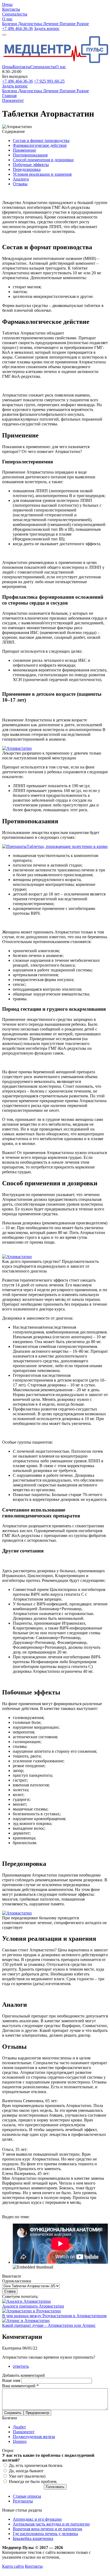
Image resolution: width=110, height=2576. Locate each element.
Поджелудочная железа (34, 2437)
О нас (61, 67)
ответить (21, 2366)
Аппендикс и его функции (37, 2519)
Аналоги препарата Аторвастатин (33, 2306)
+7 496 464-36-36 (17, 28)
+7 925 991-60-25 (49, 81)
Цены (7, 67)
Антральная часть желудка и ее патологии (51, 2524)
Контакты (21, 67)
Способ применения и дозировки (43, 160)
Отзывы (20, 184)
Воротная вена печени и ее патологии (48, 2529)
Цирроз (20, 2441)
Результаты (23, 2501)
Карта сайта (13, 2566)
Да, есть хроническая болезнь (36, 2465)
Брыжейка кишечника (33, 2538)
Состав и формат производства (41, 141)
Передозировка (27, 169)
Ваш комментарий (20, 2386)
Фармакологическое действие (40, 145)
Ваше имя (12, 2380)
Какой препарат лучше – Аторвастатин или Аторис (49, 2325)
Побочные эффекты (31, 165)
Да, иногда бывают (26, 2471)
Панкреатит (24, 2432)
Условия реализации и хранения (42, 174)
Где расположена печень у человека (45, 2534)
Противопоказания (30, 155)
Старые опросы (27, 2496)
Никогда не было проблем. (33, 2481)
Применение (24, 150)
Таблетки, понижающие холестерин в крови (67, 846)
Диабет (19, 2427)
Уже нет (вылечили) (27, 2476)
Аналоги (21, 179)
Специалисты (43, 67)
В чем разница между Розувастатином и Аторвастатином (54, 2316)
